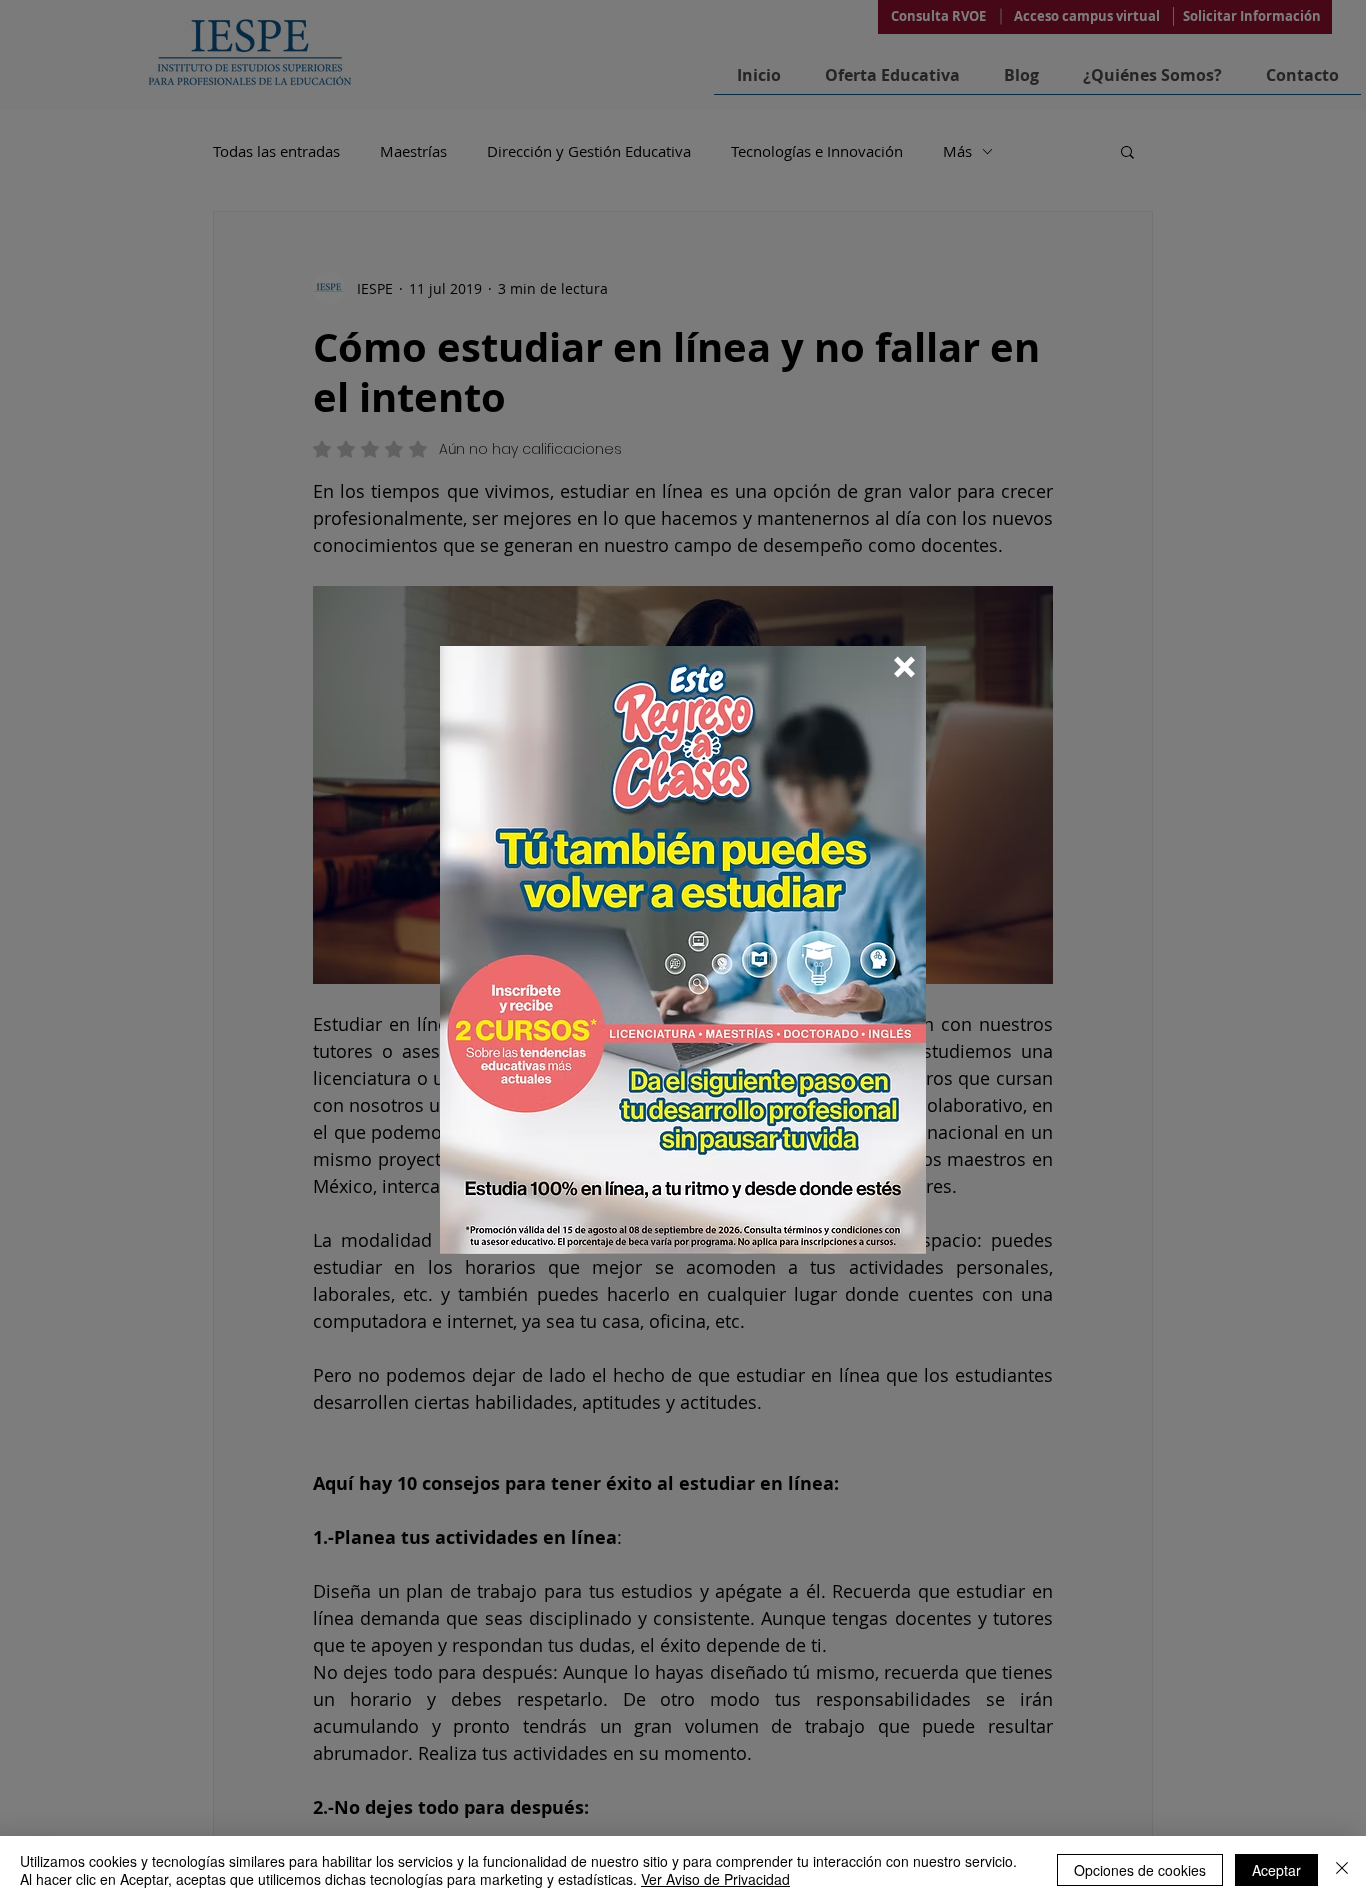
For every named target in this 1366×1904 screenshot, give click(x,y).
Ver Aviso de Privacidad (715, 1879)
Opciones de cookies (1140, 1870)
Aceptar (1276, 1870)
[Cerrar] (1342, 1870)
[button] (904, 667)
